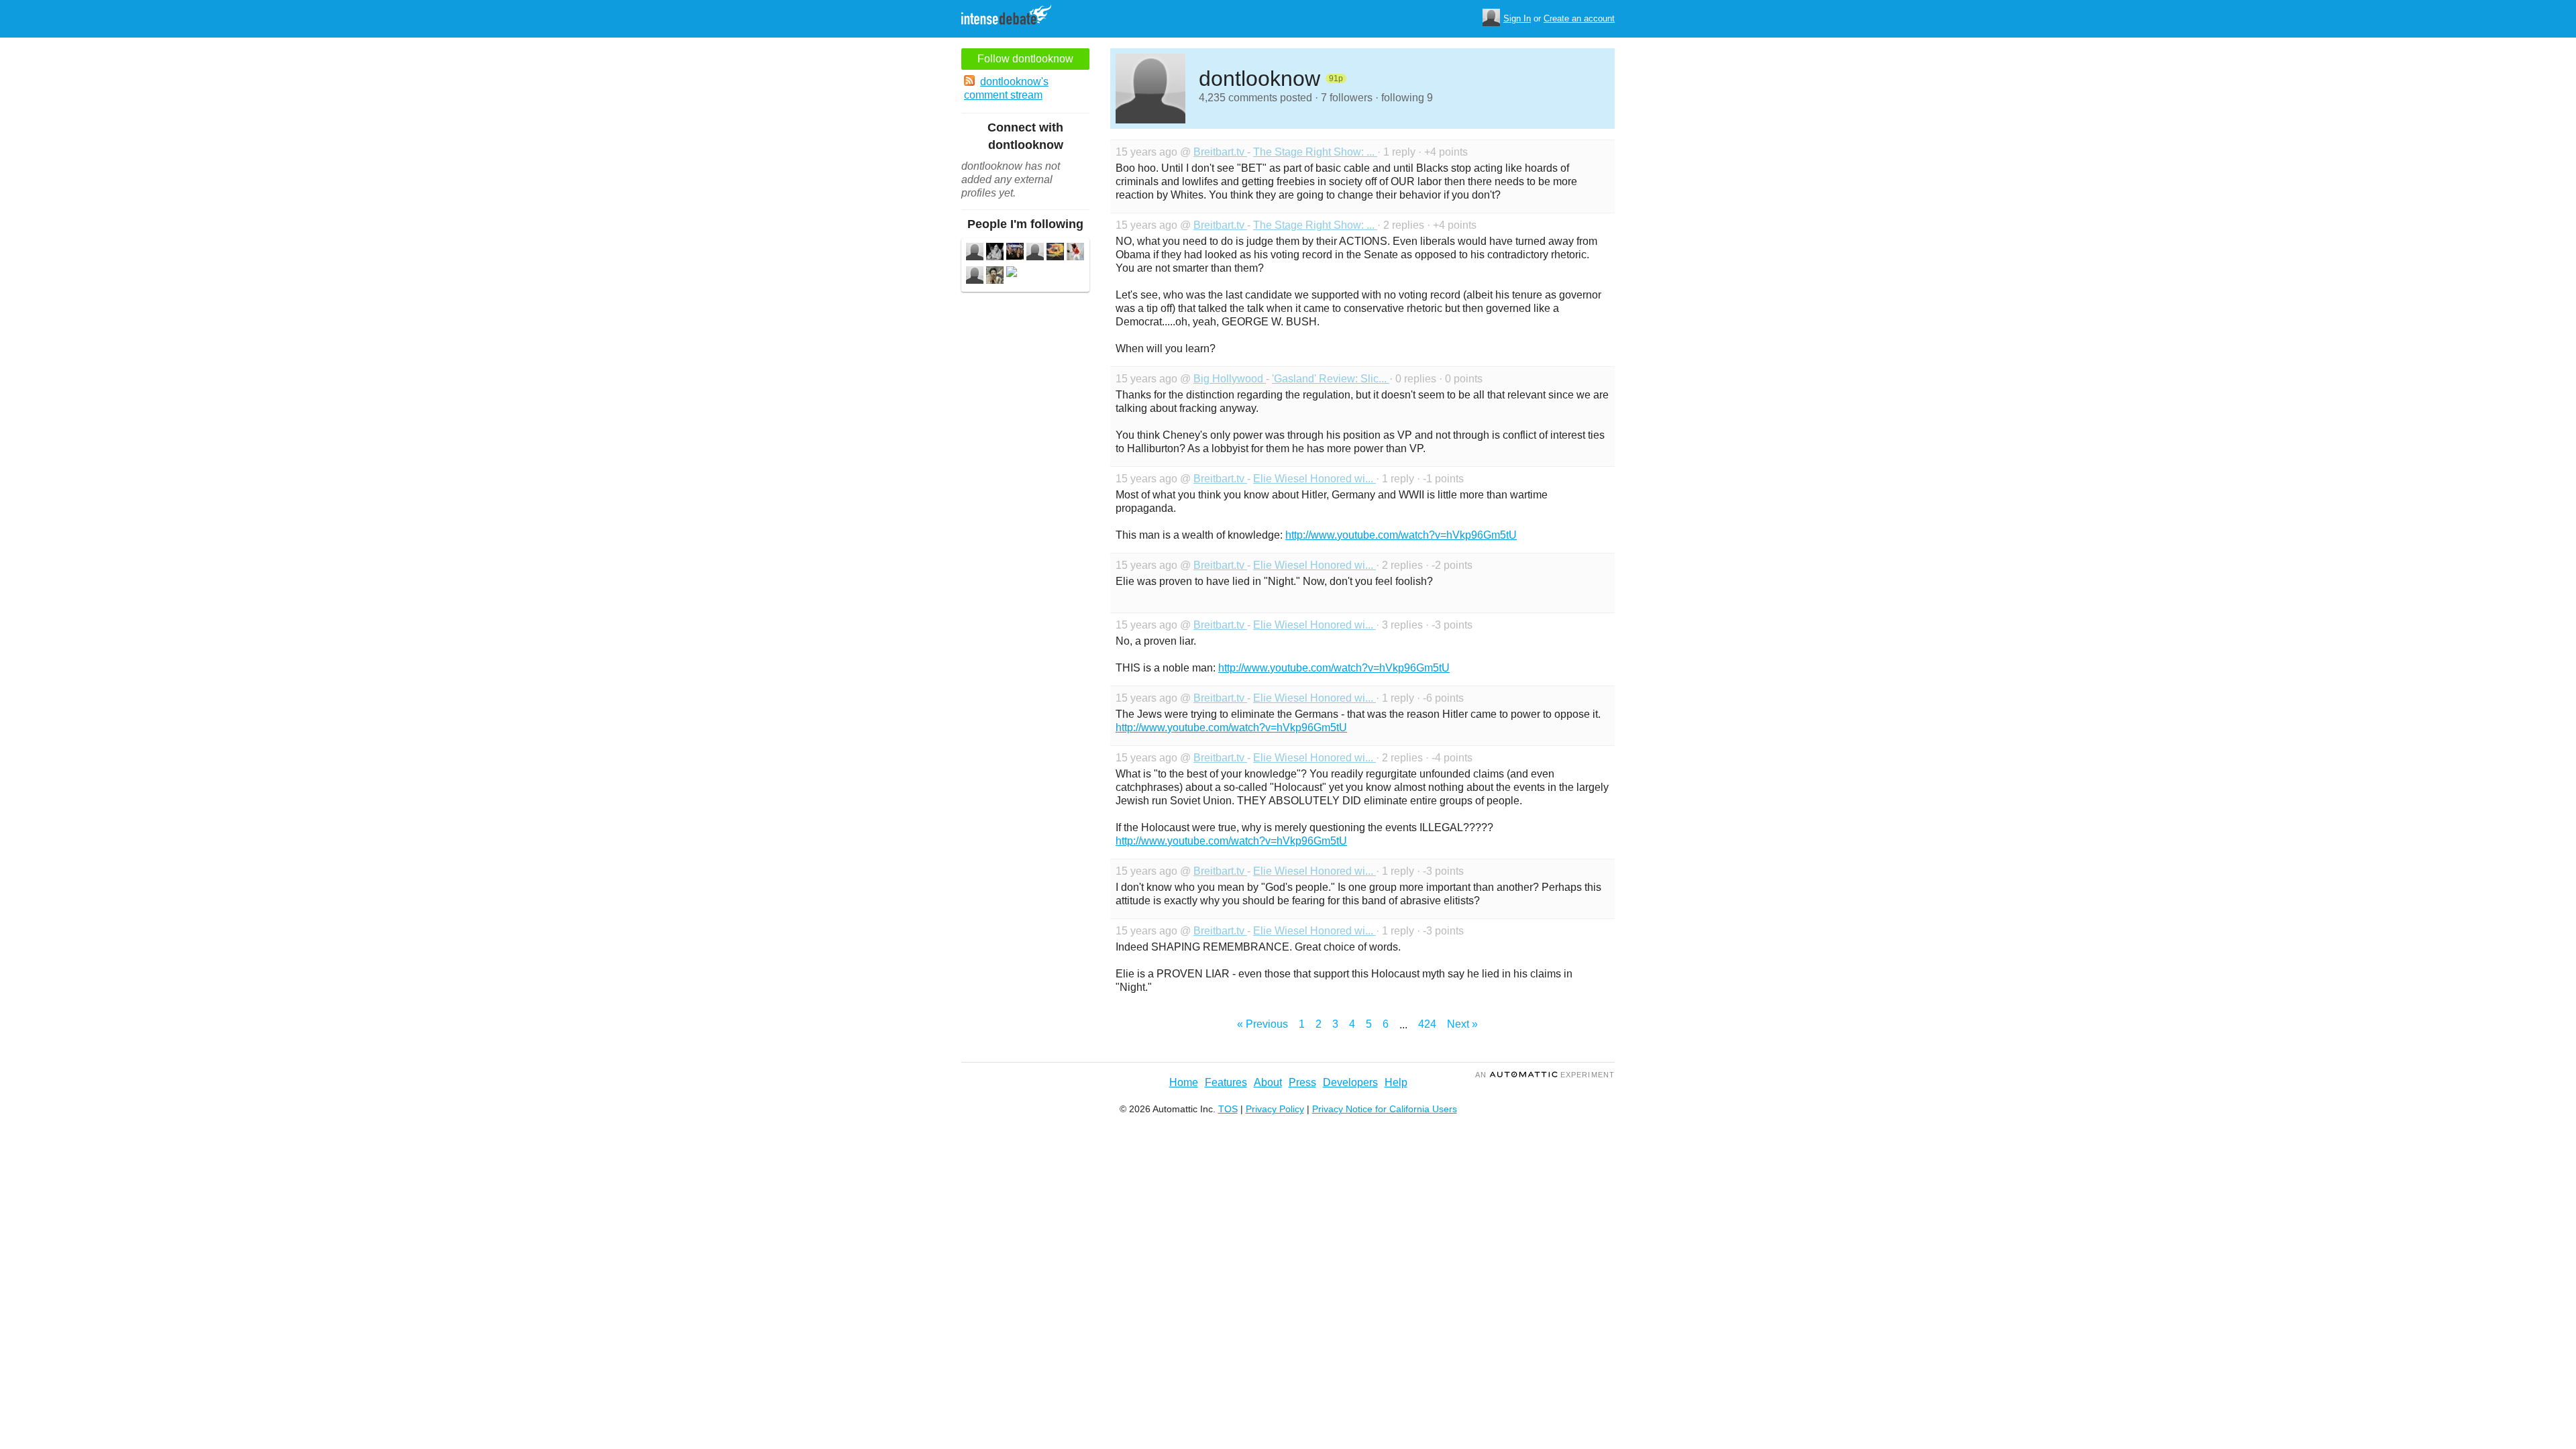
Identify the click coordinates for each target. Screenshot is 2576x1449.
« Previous (1263, 1024)
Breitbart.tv (1220, 152)
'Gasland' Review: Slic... (1331, 379)
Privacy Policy (1275, 1109)
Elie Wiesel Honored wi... (1314, 479)
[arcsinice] (995, 253)
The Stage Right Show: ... (1315, 152)
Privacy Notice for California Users (1385, 1109)
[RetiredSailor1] (1015, 253)
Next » (1462, 1024)
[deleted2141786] (1012, 273)
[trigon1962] (975, 253)
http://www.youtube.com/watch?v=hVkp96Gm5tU (1401, 535)
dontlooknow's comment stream (1006, 88)
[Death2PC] (1075, 253)
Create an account (1579, 18)
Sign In (1517, 18)
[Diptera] (995, 277)
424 (1427, 1024)
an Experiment (1545, 1075)
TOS (1228, 1109)
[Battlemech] (975, 277)
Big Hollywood (1230, 379)
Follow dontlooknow (1025, 59)
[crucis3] (1055, 253)
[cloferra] (1035, 253)
